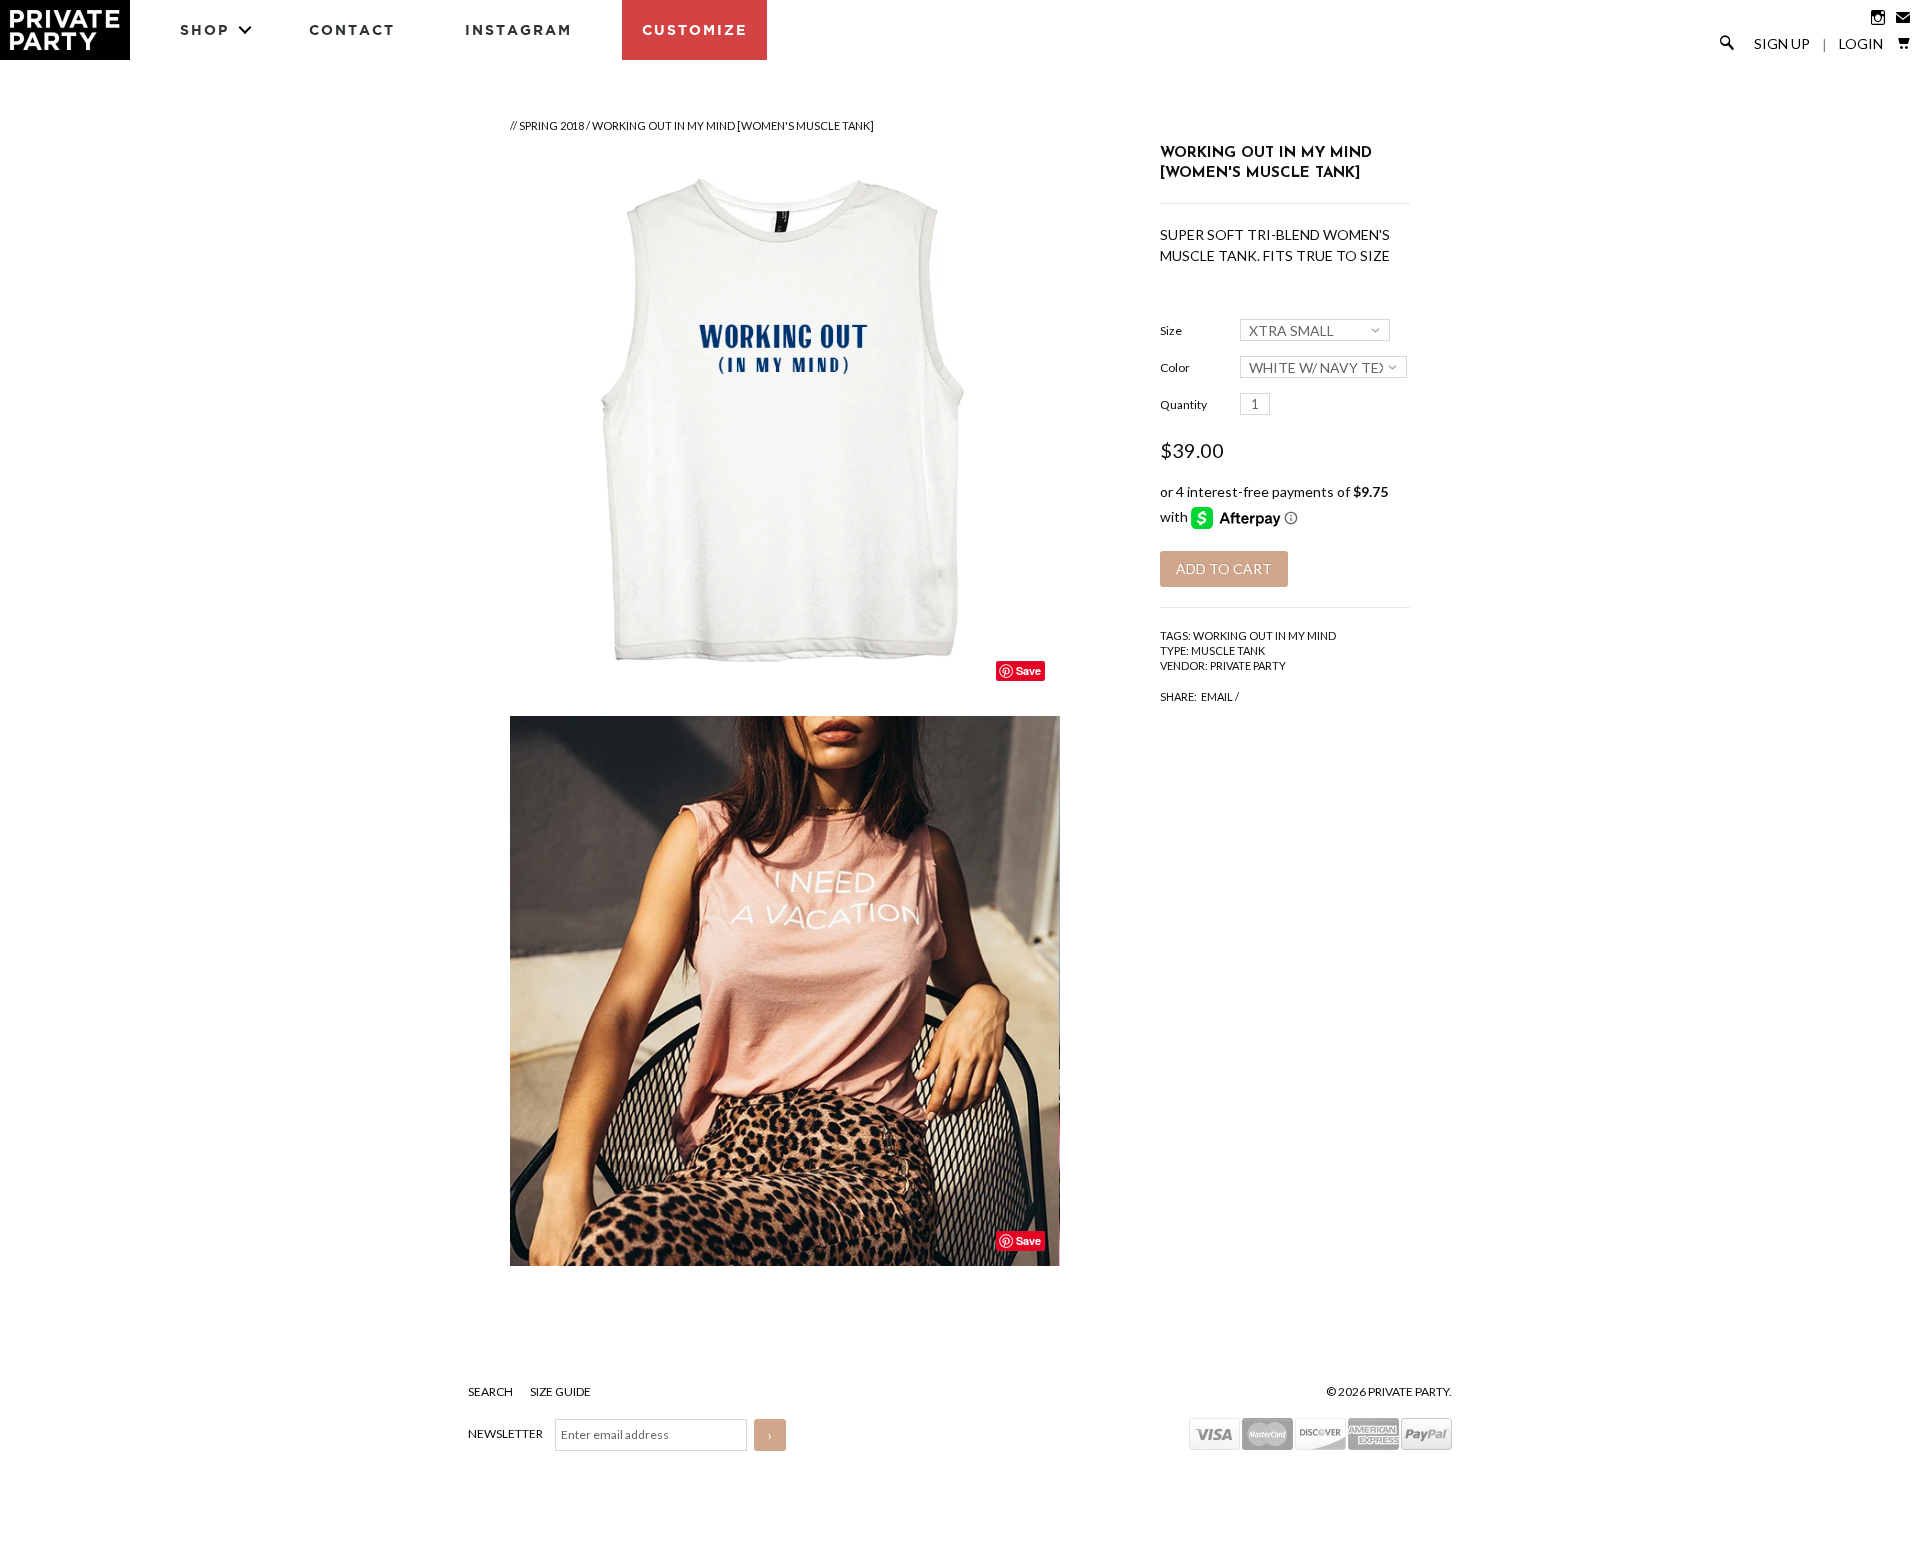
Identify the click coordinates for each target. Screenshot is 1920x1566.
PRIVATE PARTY (1248, 665)
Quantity (1183, 404)
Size (1171, 330)
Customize (694, 29)
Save (1028, 670)
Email (1217, 696)
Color (1175, 367)
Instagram (518, 29)
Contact (352, 29)
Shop (204, 29)
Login (1861, 44)
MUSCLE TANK (1228, 650)
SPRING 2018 (551, 125)
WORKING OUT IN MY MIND (1264, 635)
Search (491, 1391)
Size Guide (560, 1391)
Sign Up (1782, 44)
